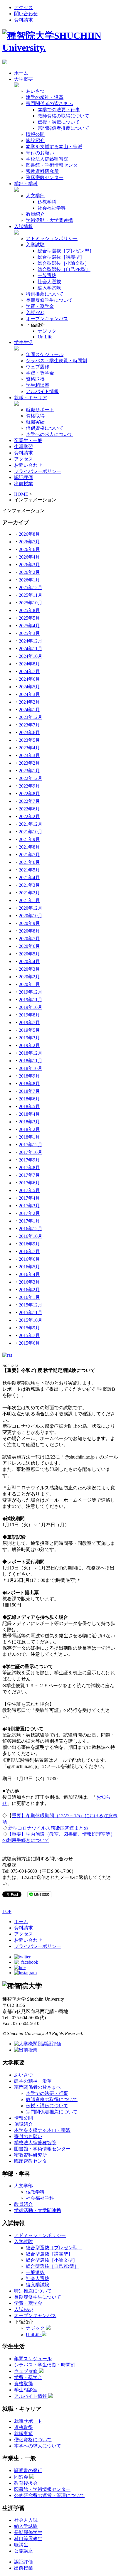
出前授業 (23, 484)
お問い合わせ (28, 465)
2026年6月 (29, 549)
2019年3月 (29, 1038)
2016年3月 (29, 1282)
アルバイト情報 (42, 391)
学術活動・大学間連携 (49, 220)
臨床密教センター (45, 177)
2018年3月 (29, 1122)
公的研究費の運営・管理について (49, 2495)
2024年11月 (31, 649)
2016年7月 (29, 1251)
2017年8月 (29, 1168)
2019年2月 (29, 1045)
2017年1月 (29, 1221)
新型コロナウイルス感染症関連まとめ (48, 1828)
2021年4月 (29, 878)
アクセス (23, 7)
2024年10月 (31, 656)
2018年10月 (31, 1068)
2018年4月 (29, 1114)
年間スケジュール (45, 354)
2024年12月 (31, 641)
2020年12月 (31, 908)
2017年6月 (29, 1183)
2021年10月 (31, 832)
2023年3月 (29, 755)
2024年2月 (29, 702)
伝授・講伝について (59, 122)
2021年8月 (29, 847)
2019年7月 (29, 1023)
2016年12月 (31, 1229)
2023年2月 (29, 763)
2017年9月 (29, 1160)
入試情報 (23, 226)
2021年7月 (29, 855)
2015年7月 (29, 1335)
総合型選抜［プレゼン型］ (66, 251)
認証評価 (23, 477)
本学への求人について (49, 434)
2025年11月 (31, 595)
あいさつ (35, 91)
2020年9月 (29, 923)
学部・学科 (26, 184)
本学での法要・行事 (59, 110)
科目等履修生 (28, 2539)
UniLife (45, 337)
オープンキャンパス (47, 319)
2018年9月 (29, 1076)
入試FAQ (35, 312)
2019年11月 (31, 1000)
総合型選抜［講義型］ (61, 257)
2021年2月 (29, 893)
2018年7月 (29, 1091)
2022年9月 (29, 786)
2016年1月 (29, 1297)
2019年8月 (29, 1015)
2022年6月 (29, 809)
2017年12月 (31, 1145)
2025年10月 (31, 603)
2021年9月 (29, 839)
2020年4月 (29, 961)
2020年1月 (29, 984)
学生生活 (23, 342)
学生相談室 (38, 385)
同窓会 (22, 2477)
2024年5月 (29, 687)
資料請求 (23, 20)
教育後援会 (26, 2483)
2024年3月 (29, 694)
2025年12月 (31, 587)
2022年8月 (29, 794)
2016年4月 (29, 1274)
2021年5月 (29, 870)
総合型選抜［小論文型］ (63, 263)
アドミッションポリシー (52, 238)
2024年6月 (29, 679)
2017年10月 (31, 1152)
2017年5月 (29, 1190)
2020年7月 (29, 939)
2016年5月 (29, 1267)
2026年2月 (29, 572)
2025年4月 (29, 626)
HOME (21, 494)
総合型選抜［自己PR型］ (64, 269)
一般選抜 (47, 275)
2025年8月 (29, 610)
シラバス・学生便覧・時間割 (56, 361)
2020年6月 (29, 946)
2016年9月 (29, 1244)
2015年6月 (29, 1343)
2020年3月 (29, 969)
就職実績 (35, 422)
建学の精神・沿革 (45, 97)
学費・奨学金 (40, 306)
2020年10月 (31, 916)
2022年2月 (29, 816)
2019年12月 (31, 992)
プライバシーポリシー (38, 471)
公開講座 (23, 2551)
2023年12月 (31, 717)
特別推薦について (45, 294)
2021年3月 (29, 885)
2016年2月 (29, 1290)
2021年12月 (31, 824)
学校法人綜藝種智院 (47, 159)
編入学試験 (49, 288)
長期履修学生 (28, 2532)
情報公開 (35, 134)
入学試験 (35, 245)
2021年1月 (29, 900)
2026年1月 (29, 580)
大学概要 (23, 79)
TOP (7, 1911)
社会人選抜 (49, 282)
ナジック (47, 331)
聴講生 (21, 2545)
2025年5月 (29, 618)
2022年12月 (31, 778)
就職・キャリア (31, 398)
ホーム (21, 73)
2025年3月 (29, 633)
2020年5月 (29, 954)
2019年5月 (29, 1030)
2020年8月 (29, 931)
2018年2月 (29, 1129)
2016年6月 (29, 1259)
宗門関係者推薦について (63, 128)
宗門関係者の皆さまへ (49, 103)
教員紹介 (35, 214)
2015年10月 (31, 1320)
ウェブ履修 (38, 367)
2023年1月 (29, 771)
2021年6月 (29, 862)
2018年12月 (31, 1053)
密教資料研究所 (42, 171)
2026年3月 (29, 565)
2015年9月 (29, 1328)
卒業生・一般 (28, 440)
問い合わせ (26, 14)
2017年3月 (29, 1206)
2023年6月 (29, 732)
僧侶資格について (45, 428)
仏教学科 (47, 202)
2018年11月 (31, 1061)
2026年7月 (29, 542)
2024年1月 (29, 710)
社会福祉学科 (52, 208)
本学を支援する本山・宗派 (54, 147)
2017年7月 (29, 1175)
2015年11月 (31, 1313)
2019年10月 (31, 1007)
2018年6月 (29, 1099)
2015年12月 (31, 1305)
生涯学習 (23, 447)
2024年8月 (29, 664)
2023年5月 (29, 740)
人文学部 (35, 196)
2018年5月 (29, 1106)
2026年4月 (29, 557)
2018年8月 (29, 1084)
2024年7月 (29, 671)
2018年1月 (29, 1137)
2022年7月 (29, 801)
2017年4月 (29, 1198)
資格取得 (35, 379)
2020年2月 (29, 977)
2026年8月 (29, 534)
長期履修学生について (49, 300)
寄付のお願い (40, 153)
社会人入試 (26, 2520)
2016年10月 (31, 1236)
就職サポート (40, 410)
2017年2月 (29, 1213)
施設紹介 (35, 140)
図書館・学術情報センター (54, 165)
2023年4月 (29, 748)
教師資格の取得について (63, 116)
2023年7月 (29, 725)
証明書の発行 (28, 2470)
